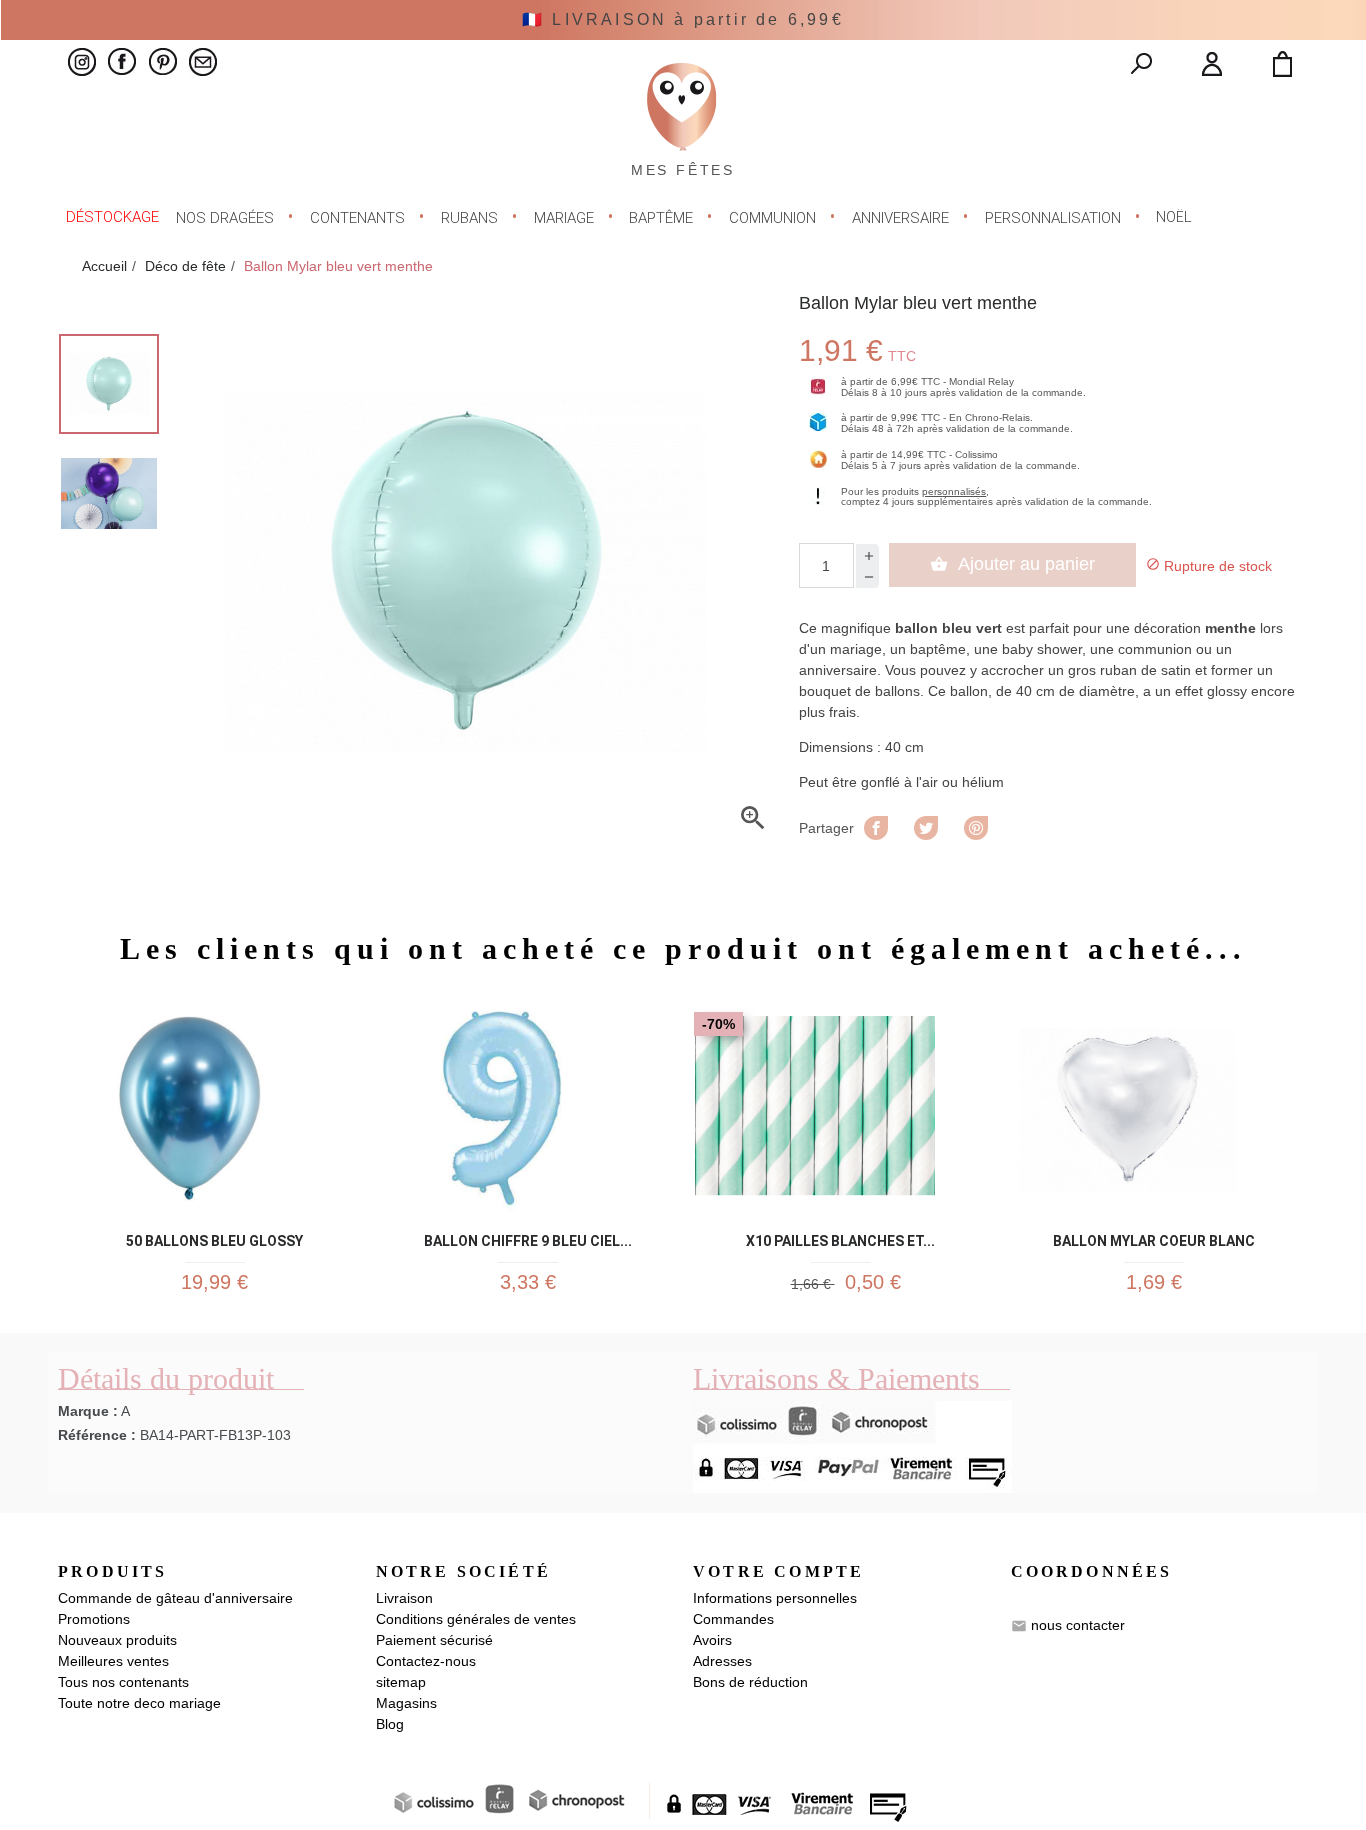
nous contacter (1078, 1625)
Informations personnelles (775, 1598)
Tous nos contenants (123, 1682)
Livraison (404, 1598)
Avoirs (712, 1640)
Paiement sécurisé (434, 1640)
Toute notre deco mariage (139, 1703)
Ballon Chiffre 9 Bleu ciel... (528, 1237)
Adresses (722, 1661)
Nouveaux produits (117, 1640)
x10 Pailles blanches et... (840, 1237)
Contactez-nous (426, 1661)
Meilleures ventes (113, 1661)
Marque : (88, 1411)
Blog (390, 1724)
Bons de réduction (750, 1682)
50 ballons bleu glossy (214, 1237)
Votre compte (778, 1571)
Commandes (733, 1619)
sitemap (401, 1682)
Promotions (94, 1619)
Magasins (406, 1703)
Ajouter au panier (1012, 564)
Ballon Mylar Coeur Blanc (1154, 1237)
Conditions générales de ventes (476, 1619)
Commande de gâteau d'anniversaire (175, 1598)
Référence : (97, 1435)
